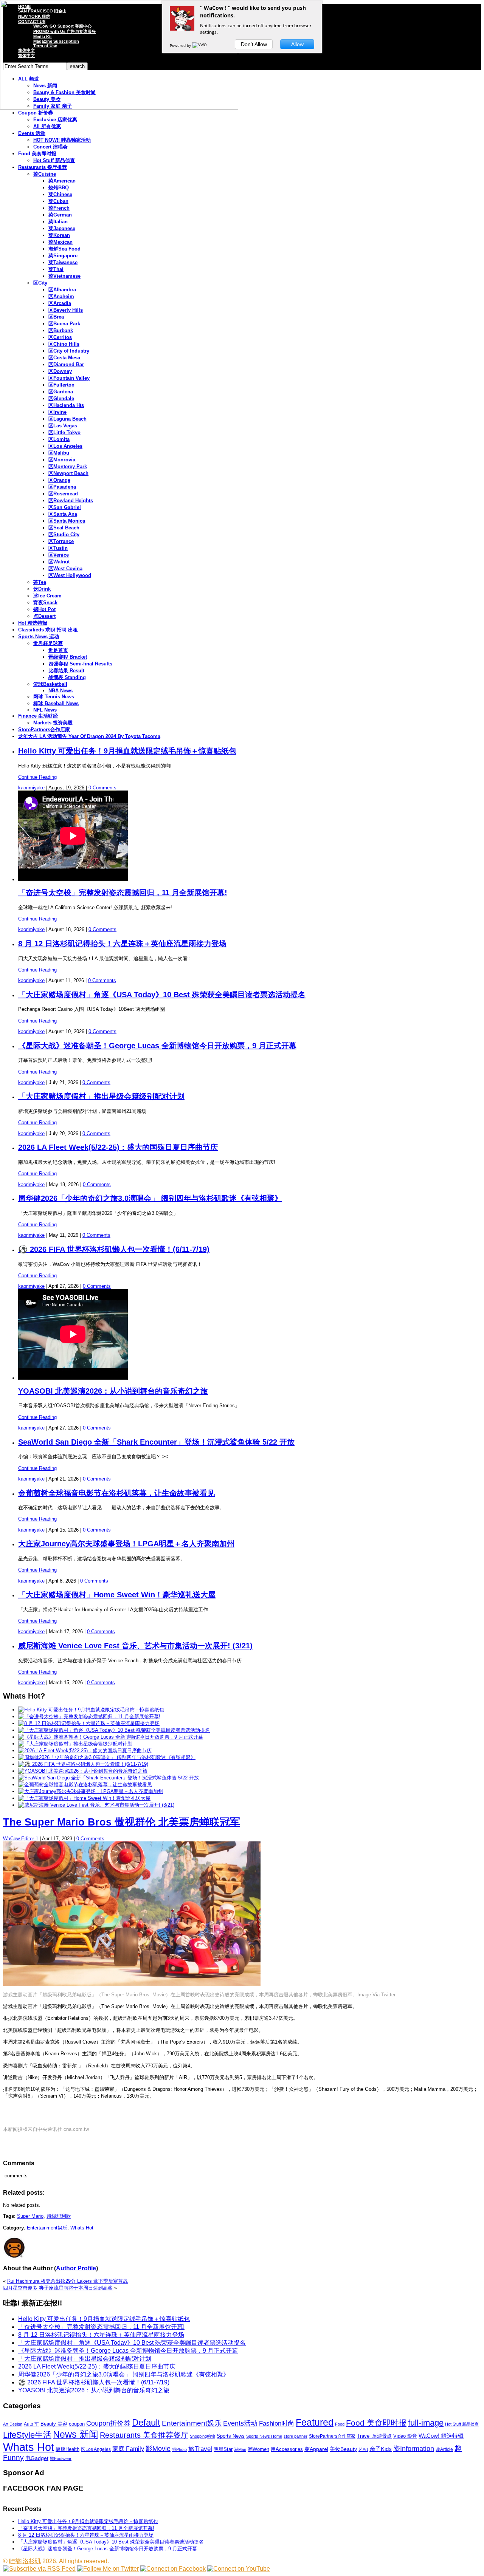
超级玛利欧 (59, 2216)
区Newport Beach (68, 473)
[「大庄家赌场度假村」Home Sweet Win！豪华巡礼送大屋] (84, 1798)
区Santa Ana (63, 514)
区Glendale (61, 398)
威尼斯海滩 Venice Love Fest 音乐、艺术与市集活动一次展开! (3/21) (135, 1646)
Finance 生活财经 (38, 716)
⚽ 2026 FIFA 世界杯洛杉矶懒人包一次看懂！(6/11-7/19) (114, 1249)
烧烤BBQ (59, 188)
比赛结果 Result (66, 671)
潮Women (258, 2449)
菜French (59, 208)
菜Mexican (60, 242)
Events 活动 (32, 133)
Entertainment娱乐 (47, 2228)
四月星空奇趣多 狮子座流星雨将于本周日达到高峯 (58, 2288)
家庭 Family (128, 2449)
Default (146, 2422)
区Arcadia (60, 303)
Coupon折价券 (108, 2423)
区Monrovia (62, 460)
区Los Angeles (65, 446)
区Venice (59, 555)
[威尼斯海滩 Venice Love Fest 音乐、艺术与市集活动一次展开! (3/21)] (96, 1805)
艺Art (363, 2449)
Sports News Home (264, 2436)
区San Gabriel (65, 507)
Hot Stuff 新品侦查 (54, 160)
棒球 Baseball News (56, 703)
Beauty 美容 (54, 2424)
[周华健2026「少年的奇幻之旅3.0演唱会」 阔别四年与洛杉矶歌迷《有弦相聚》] (107, 1757)
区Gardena (61, 392)
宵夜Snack (45, 603)
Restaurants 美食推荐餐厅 (144, 2435)
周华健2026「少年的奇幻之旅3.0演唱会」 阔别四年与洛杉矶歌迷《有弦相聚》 (150, 1198)
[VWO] (200, 45)
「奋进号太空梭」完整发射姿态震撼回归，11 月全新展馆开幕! (123, 893)
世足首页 (58, 650)
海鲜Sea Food (64, 249)
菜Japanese (62, 228)
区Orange (59, 480)
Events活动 (240, 2423)
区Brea (56, 317)
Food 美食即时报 (37, 154)
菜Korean (59, 235)
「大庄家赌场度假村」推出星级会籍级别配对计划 (101, 1096)
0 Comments (102, 788)
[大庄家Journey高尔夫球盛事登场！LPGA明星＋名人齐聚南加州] (91, 1791)
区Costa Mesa (64, 358)
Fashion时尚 (277, 2424)
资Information (414, 2448)
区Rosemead (63, 494)
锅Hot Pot (44, 609)
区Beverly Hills (66, 310)
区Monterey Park (68, 466)
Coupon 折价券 (36, 113)
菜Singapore (63, 256)
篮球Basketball (50, 684)
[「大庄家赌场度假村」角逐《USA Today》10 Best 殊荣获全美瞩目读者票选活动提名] (114, 1730)
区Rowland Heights (71, 501)
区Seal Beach (64, 528)
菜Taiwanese (63, 262)
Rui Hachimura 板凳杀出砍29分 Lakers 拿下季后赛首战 (67, 2281)
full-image (426, 2423)
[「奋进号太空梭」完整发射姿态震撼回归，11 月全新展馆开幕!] (89, 1717)
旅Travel (200, 2449)
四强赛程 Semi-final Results (80, 664)
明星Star (223, 2449)
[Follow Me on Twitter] (108, 2569)
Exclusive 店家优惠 (55, 120)
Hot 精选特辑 (33, 623)
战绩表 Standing (67, 677)
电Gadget (37, 2458)
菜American (62, 181)
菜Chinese (60, 194)
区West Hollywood (70, 575)
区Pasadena (62, 487)
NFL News (45, 710)
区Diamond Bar (66, 364)
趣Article (444, 2449)
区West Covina (65, 569)
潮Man (240, 2449)
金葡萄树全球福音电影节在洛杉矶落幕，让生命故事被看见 (116, 1493)
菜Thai (56, 269)
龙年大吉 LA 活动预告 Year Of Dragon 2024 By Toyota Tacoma (89, 736)
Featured (315, 2422)
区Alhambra (62, 290)
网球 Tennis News (54, 697)
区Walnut (59, 562)
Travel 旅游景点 (374, 2436)
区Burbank (61, 330)
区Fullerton (61, 385)
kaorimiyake (31, 788)
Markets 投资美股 (53, 723)
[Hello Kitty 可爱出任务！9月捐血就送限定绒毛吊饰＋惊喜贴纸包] (91, 1710)
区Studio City (64, 535)
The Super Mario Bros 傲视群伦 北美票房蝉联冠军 (122, 1822)
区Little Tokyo (64, 432)
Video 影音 (405, 2436)
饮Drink (42, 589)
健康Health (67, 2449)
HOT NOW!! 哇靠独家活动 (62, 140)
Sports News (231, 2436)
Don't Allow (254, 44)
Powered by (181, 45)
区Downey (60, 371)
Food (340, 2424)
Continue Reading (37, 777)
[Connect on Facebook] (173, 2569)
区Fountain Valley (69, 378)
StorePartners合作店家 (44, 729)
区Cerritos (60, 337)
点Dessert (44, 616)
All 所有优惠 (47, 126)
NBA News (60, 691)
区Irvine (57, 412)
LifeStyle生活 (27, 2435)
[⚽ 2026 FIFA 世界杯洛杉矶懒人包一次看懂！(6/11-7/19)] (83, 1764)
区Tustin (58, 548)
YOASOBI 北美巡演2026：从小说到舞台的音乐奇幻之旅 (113, 1391)
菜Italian (58, 222)
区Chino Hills (64, 344)
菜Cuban (58, 201)
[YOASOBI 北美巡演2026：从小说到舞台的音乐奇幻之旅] (83, 1771)
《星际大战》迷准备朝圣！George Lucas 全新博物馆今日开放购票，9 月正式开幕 (157, 1046)
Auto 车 (31, 2424)
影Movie (158, 2448)
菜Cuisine (45, 174)
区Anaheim (61, 296)
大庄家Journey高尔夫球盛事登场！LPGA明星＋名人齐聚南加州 (126, 1544)
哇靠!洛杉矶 (25, 2561)
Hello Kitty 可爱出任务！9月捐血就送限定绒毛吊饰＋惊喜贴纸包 (127, 751)
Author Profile (76, 2268)
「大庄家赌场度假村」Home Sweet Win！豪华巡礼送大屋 (117, 1595)
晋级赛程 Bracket (68, 657)
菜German (60, 215)
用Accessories (287, 2449)
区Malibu (59, 453)
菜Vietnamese (64, 276)
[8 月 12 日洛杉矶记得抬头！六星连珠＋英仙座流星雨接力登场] (89, 1723)
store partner (296, 2436)
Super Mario (30, 2216)
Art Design (13, 2424)
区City (40, 283)
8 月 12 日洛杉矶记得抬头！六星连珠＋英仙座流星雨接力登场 (122, 944)
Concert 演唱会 (50, 147)
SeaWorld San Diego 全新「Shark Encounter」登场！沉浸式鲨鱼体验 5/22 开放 (156, 1442)
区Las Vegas (63, 426)
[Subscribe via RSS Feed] (39, 2569)
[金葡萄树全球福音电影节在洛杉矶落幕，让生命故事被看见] (85, 1785)
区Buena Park (64, 324)
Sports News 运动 (39, 637)
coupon (77, 2424)
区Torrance (61, 541)
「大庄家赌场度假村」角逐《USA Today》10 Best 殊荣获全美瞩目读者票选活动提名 (162, 995)
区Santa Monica (67, 521)
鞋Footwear (61, 2458)
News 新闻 (76, 2434)
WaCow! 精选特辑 (441, 2436)
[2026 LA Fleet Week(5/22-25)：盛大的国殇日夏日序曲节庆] (85, 1751)
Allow (297, 44)
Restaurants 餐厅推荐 (43, 167)
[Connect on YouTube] (239, 2569)
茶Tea (40, 582)
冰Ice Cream (47, 596)
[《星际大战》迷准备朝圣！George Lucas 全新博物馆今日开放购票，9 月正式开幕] (111, 1737)
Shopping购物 (202, 2436)
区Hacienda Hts (66, 405)
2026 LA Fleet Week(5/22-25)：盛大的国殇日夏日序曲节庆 (118, 1147)
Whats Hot (82, 2228)
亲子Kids (381, 2449)
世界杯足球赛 (48, 643)
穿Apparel (316, 2449)
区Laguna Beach (67, 419)
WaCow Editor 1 (21, 1839)
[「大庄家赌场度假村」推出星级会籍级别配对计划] (75, 1744)
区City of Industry (69, 351)
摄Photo (179, 2449)
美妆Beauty (343, 2449)
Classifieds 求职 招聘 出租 (48, 630)
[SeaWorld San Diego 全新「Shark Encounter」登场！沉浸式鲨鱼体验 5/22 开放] (109, 1778)
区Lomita (59, 439)
